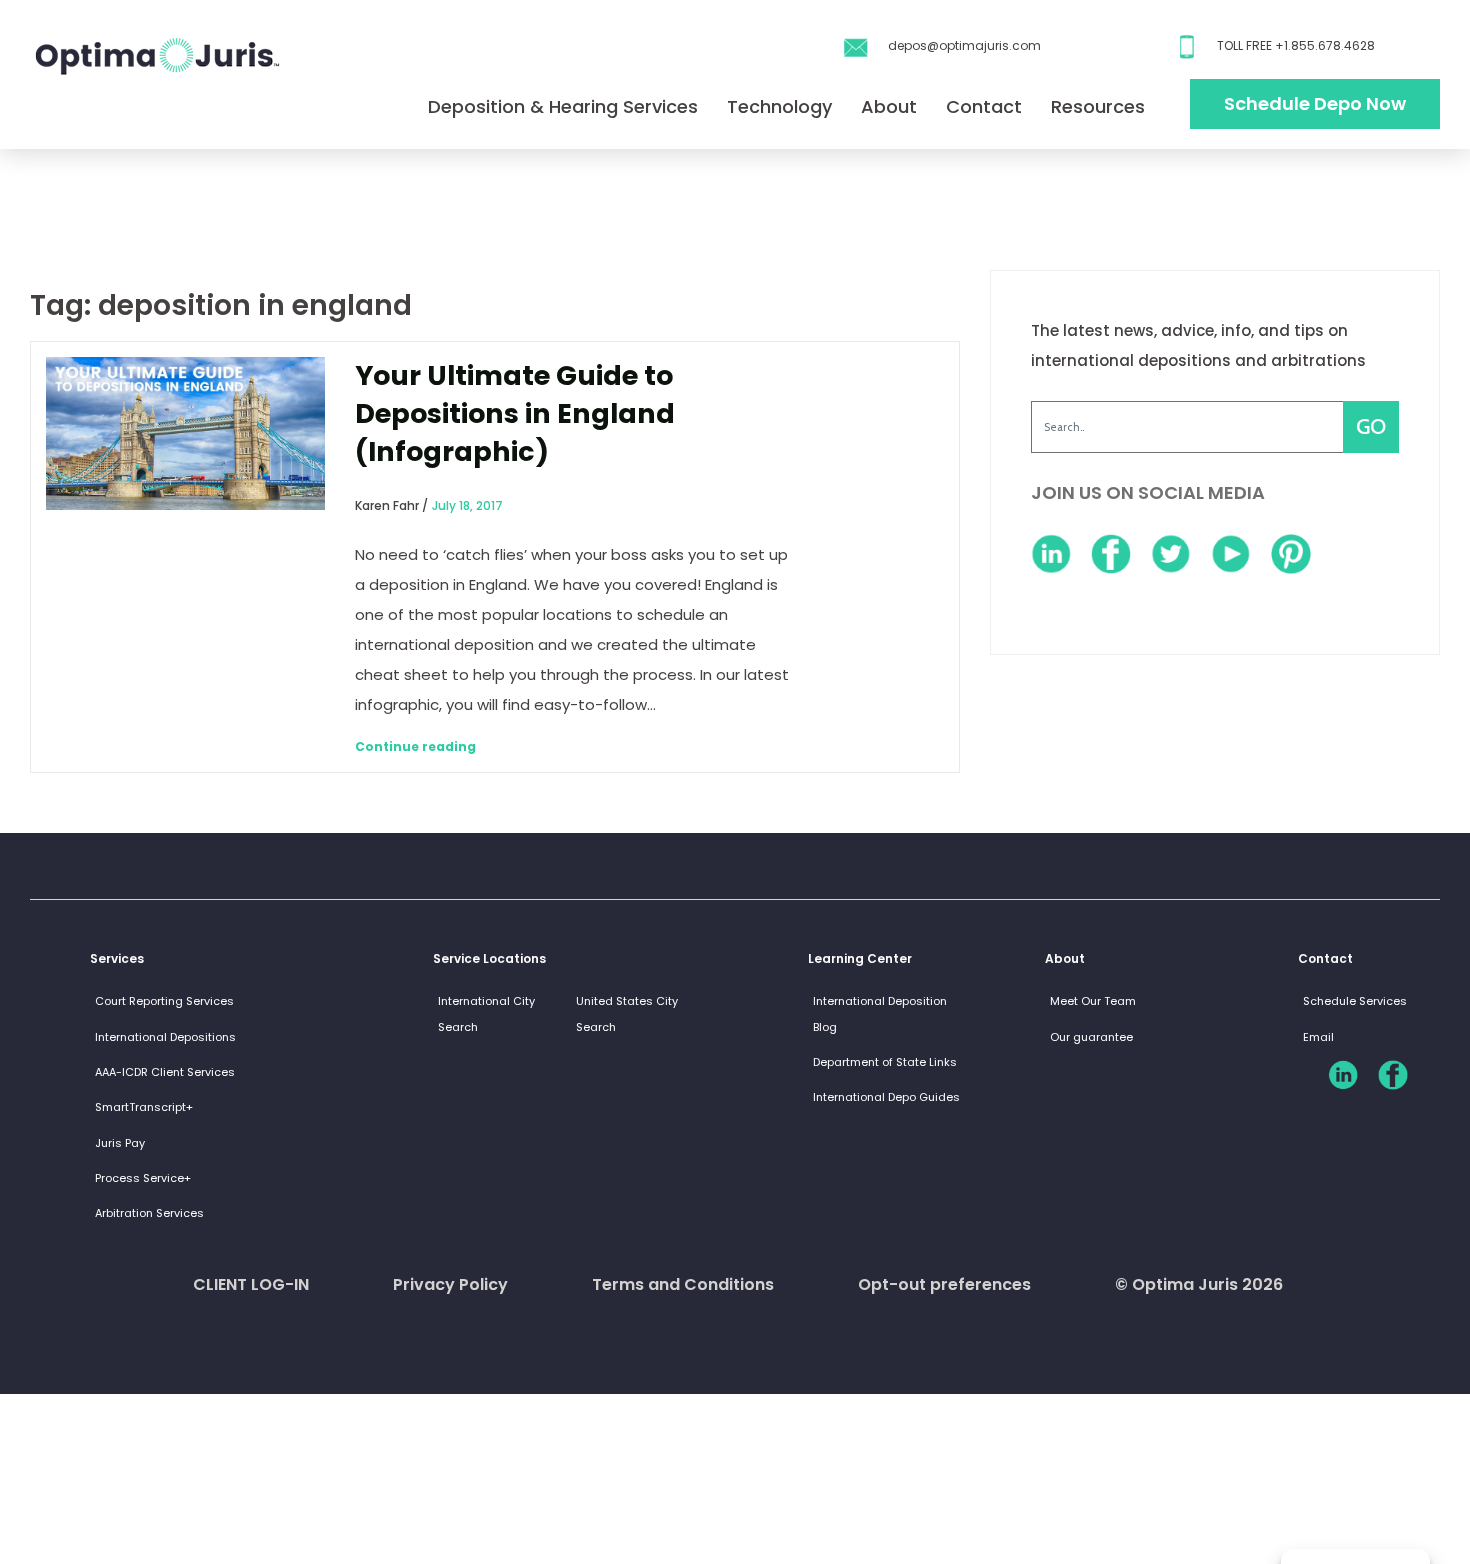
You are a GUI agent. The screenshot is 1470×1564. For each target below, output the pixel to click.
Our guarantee (1091, 1037)
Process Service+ (143, 1178)
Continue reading (415, 746)
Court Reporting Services (164, 1001)
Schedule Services (1355, 1001)
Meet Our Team (1093, 1001)
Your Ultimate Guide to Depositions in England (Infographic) (515, 413)
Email (1318, 1037)
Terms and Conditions (683, 1284)
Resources (1098, 106)
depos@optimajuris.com (964, 45)
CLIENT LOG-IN (251, 1284)
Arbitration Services (149, 1213)
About (889, 106)
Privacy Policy (450, 1284)
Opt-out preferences (944, 1284)
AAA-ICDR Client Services (165, 1072)
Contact (984, 106)
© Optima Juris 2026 (1199, 1284)
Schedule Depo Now (1315, 103)
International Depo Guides (886, 1097)
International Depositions (165, 1037)
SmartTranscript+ (144, 1107)
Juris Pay (120, 1143)
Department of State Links (885, 1062)
